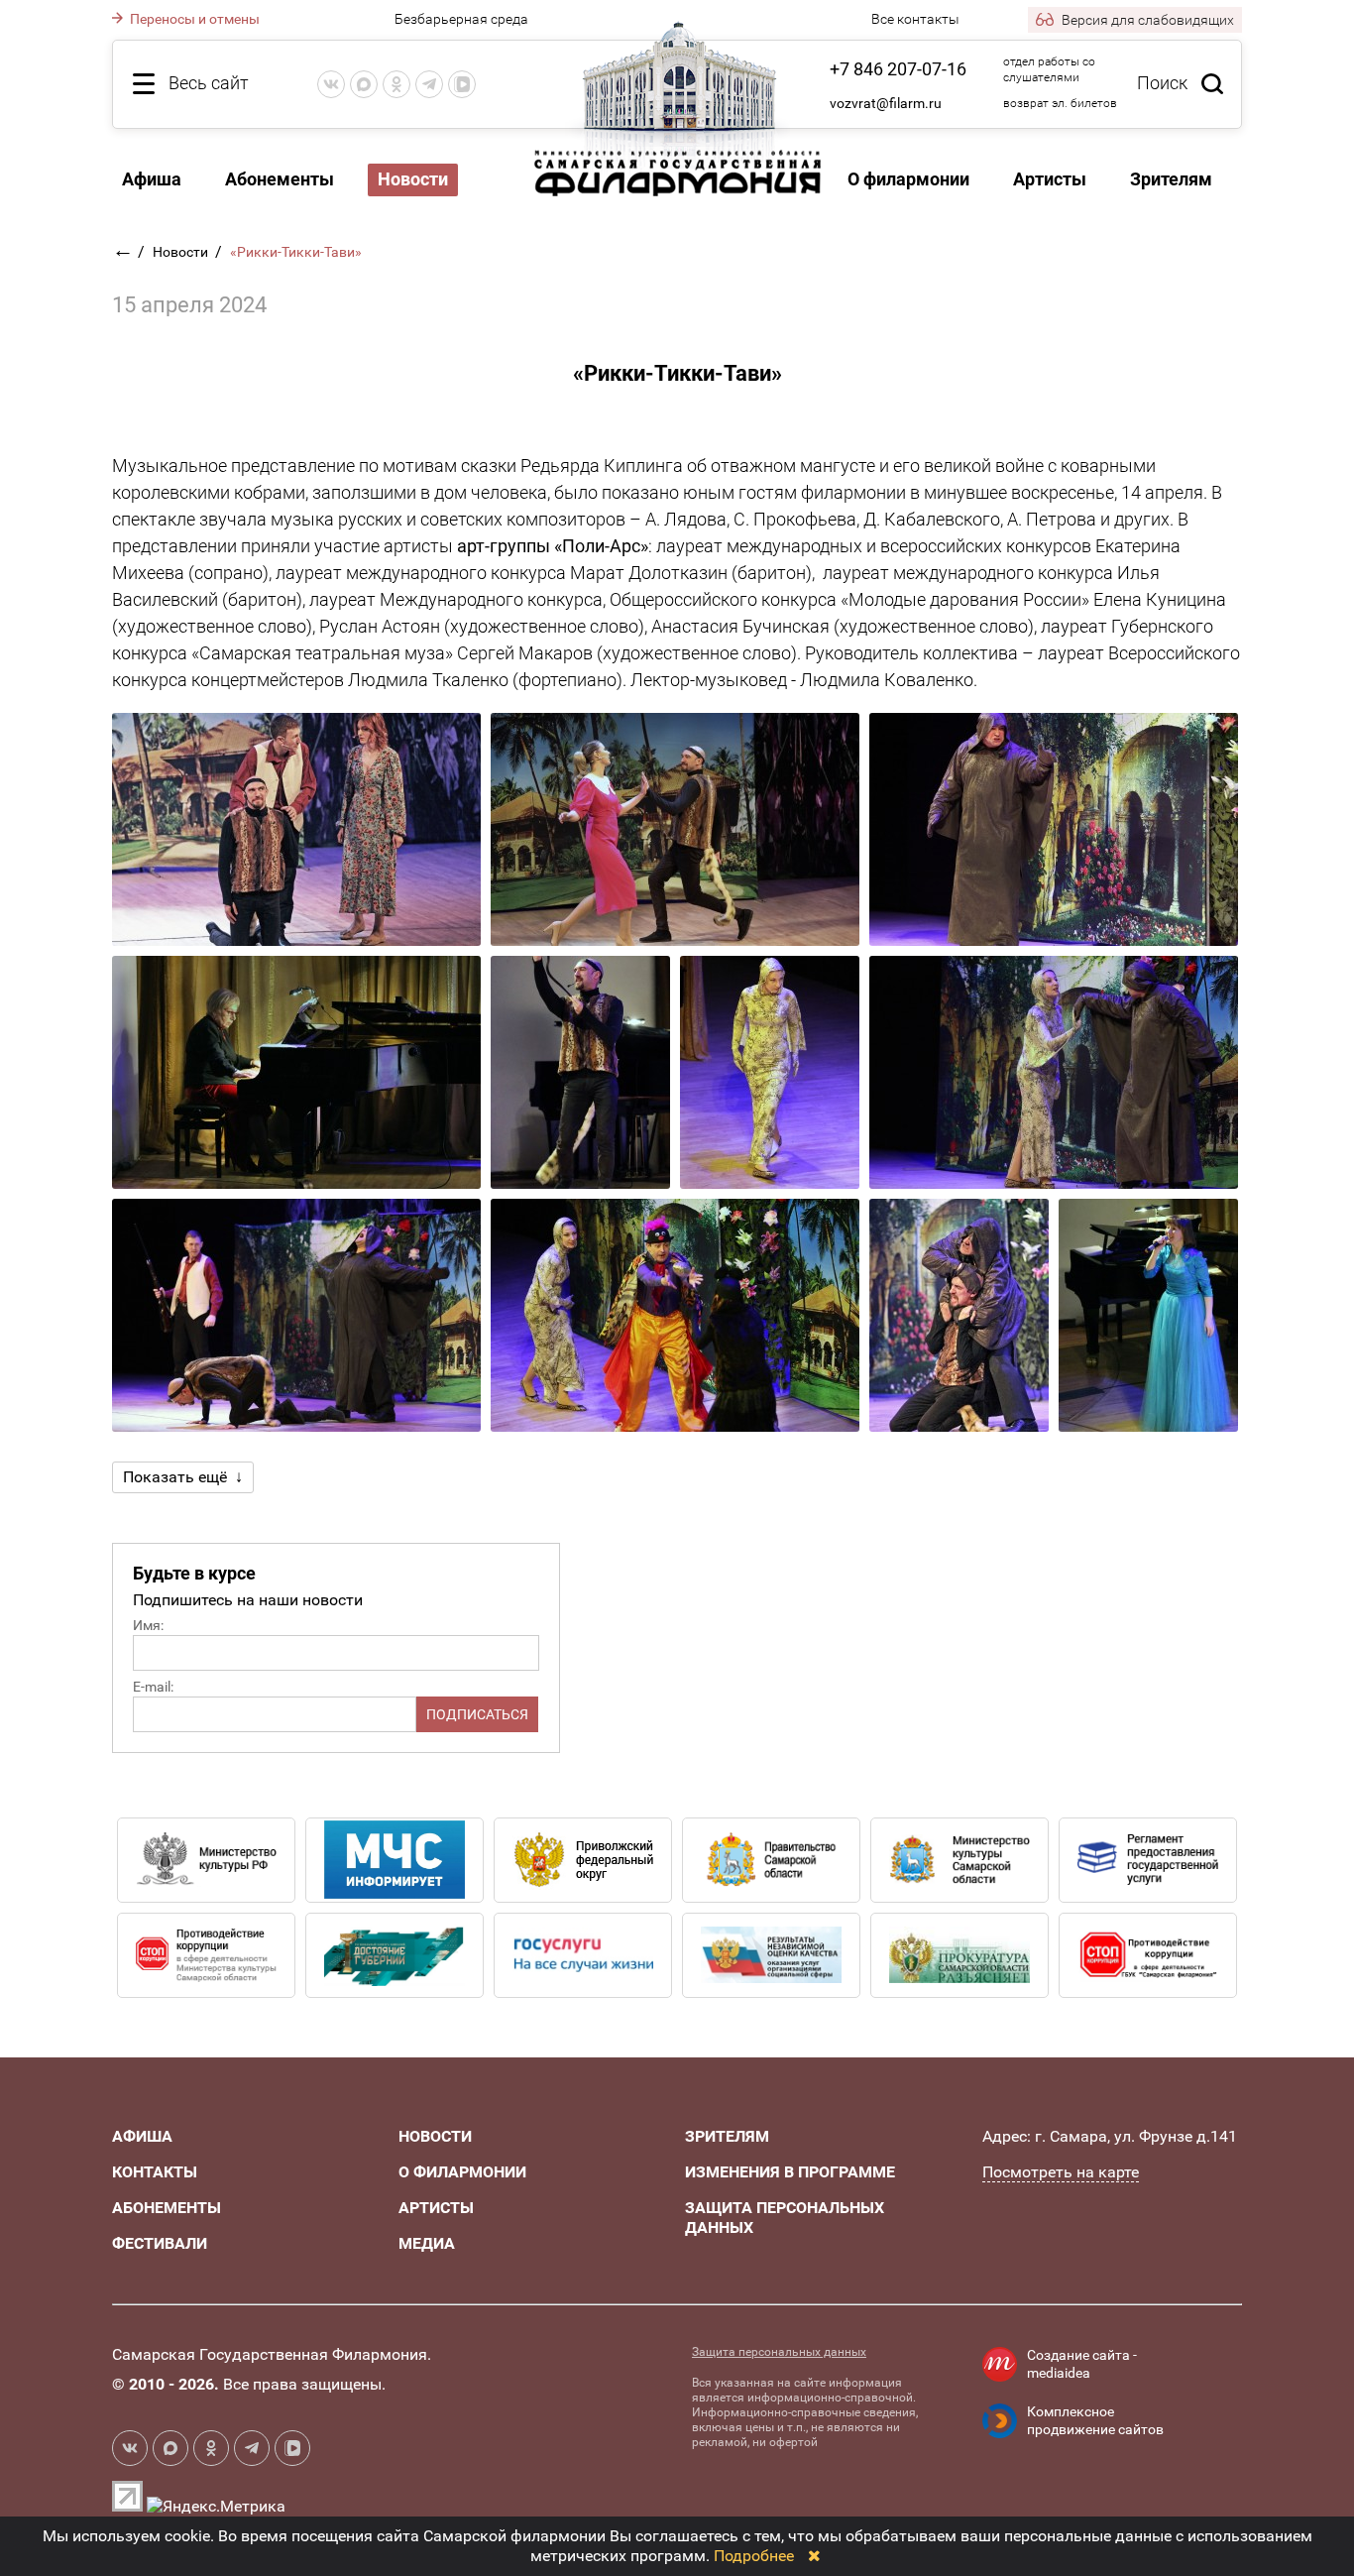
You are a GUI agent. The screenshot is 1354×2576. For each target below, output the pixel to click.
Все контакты (915, 19)
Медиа (427, 2243)
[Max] (364, 84)
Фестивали (160, 2243)
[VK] (331, 84)
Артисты (1050, 179)
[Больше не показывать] (814, 2556)
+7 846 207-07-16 (898, 69)
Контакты (155, 2172)
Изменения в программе (790, 2172)
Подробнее (754, 2556)
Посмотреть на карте (1061, 2172)
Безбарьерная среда (461, 19)
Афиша (152, 179)
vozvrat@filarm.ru (886, 103)
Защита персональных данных (779, 2352)
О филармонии (908, 179)
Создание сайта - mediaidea (1082, 2364)
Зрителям (1171, 179)
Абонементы (280, 179)
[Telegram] (429, 84)
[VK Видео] (462, 84)
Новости (182, 252)
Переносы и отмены (193, 19)
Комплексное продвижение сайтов (1095, 2420)
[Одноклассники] (396, 84)
